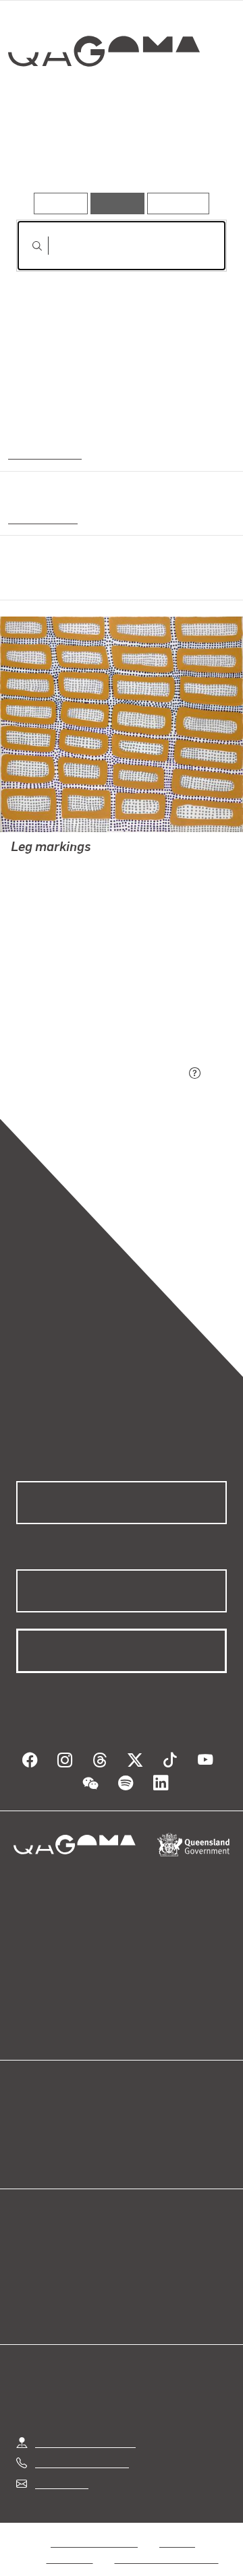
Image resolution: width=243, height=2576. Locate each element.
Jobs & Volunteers (94, 2526)
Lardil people (41, 517)
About (141, 2121)
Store (29, 2137)
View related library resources (87, 998)
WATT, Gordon (45, 866)
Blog (138, 2105)
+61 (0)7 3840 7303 (82, 2446)
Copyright (70, 2542)
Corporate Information (167, 2542)
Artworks (47, 154)
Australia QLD (43, 453)
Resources (179, 203)
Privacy (177, 2526)
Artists (117, 154)
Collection (103, 100)
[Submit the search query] (26, 246)
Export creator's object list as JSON (101, 1074)
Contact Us (61, 2467)
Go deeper (192, 154)
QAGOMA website (59, 2121)
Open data (40, 2105)
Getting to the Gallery (85, 2426)
